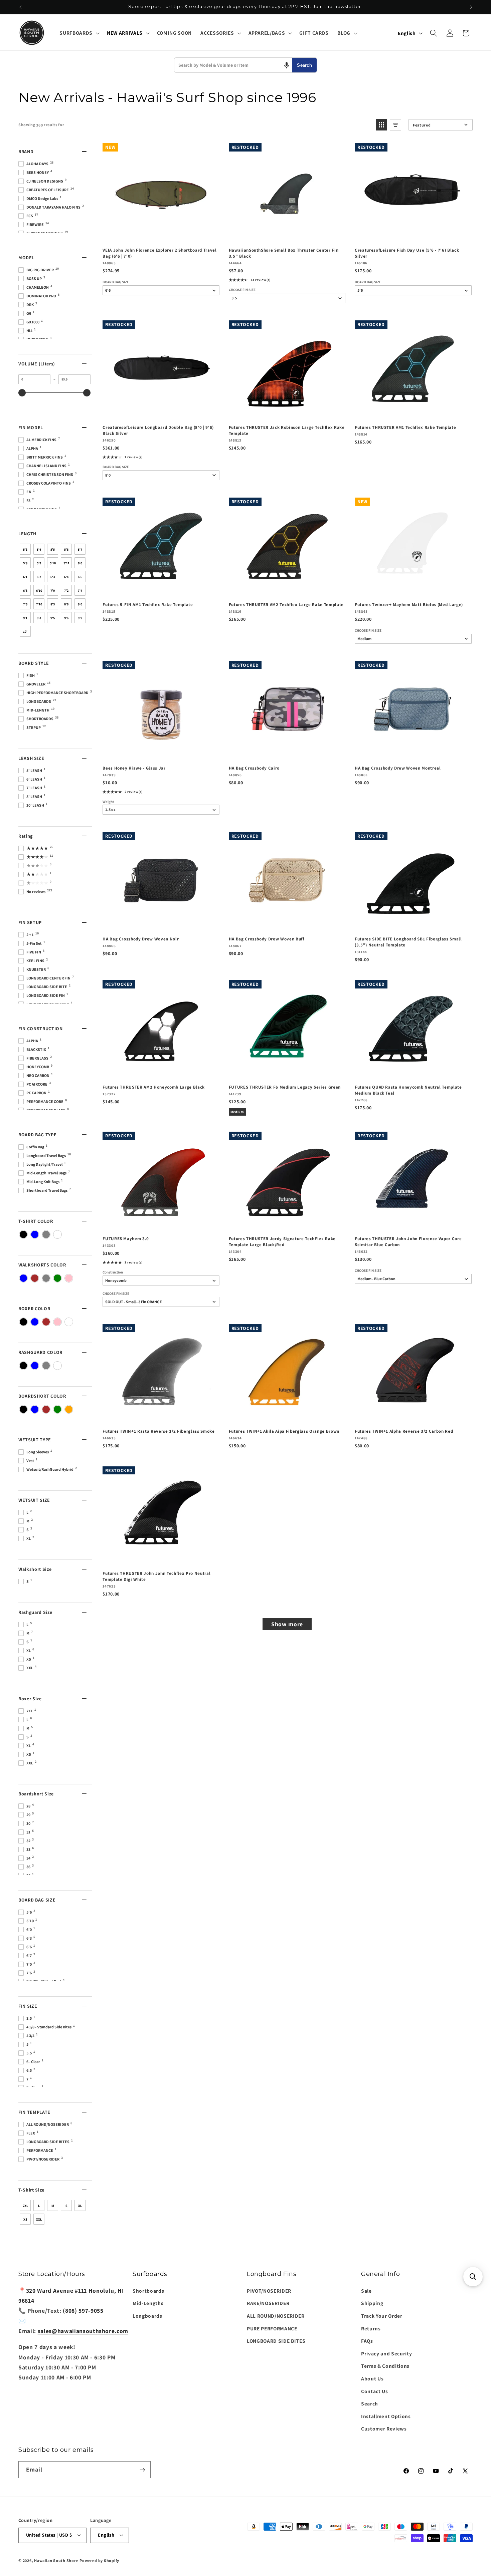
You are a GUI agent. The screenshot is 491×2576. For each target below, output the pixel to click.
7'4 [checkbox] (80, 591)
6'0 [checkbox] (80, 563)
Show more (287, 1624)
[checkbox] (23, 1234)
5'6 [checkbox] (66, 549)
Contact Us (375, 2391)
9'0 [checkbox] (80, 604)
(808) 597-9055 (83, 2311)
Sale (366, 2291)
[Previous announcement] (20, 7)
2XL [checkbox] (25, 2206)
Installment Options (386, 2416)
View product (161, 1224)
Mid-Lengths (148, 2303)
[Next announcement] (471, 7)
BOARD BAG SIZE (116, 282)
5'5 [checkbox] (53, 549)
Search (304, 65)
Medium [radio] (237, 1112)
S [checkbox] (66, 2206)
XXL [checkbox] (39, 2219)
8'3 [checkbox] (53, 604)
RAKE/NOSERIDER (268, 2303)
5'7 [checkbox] (80, 549)
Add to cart (161, 235)
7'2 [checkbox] (66, 591)
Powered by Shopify (99, 2560)
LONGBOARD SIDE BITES (276, 2341)
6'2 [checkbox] (39, 577)
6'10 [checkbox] (39, 591)
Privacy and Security (386, 2353)
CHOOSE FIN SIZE (242, 290)
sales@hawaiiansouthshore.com (83, 2331)
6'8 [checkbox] (25, 591)
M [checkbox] (53, 2206)
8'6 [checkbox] (66, 604)
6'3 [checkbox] (53, 577)
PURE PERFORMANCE (272, 2328)
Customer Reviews (384, 2428)
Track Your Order (382, 2316)
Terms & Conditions (385, 2366)
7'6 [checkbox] (25, 604)
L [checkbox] (39, 2206)
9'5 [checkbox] (53, 618)
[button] (79, 33)
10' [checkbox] (25, 632)
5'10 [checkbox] (53, 563)
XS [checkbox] (25, 2219)
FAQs (367, 2341)
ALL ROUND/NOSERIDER (276, 2316)
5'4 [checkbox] (39, 549)
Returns (371, 2328)
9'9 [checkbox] (80, 618)
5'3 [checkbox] (25, 549)
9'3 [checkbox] (39, 618)
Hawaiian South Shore (56, 2560)
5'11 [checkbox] (66, 563)
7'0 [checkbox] (53, 591)
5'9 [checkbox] (39, 563)
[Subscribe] (142, 2470)
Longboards (147, 2316)
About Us (372, 2378)
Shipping (372, 2303)
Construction (113, 1272)
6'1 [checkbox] (25, 577)
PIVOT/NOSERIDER (269, 2291)
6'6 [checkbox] (80, 577)
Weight (108, 802)
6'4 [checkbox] (66, 577)
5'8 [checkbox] (25, 563)
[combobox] (233, 65)
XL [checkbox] (80, 2206)
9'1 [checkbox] (25, 618)
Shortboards (148, 2291)
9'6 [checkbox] (66, 618)
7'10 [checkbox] (39, 604)
